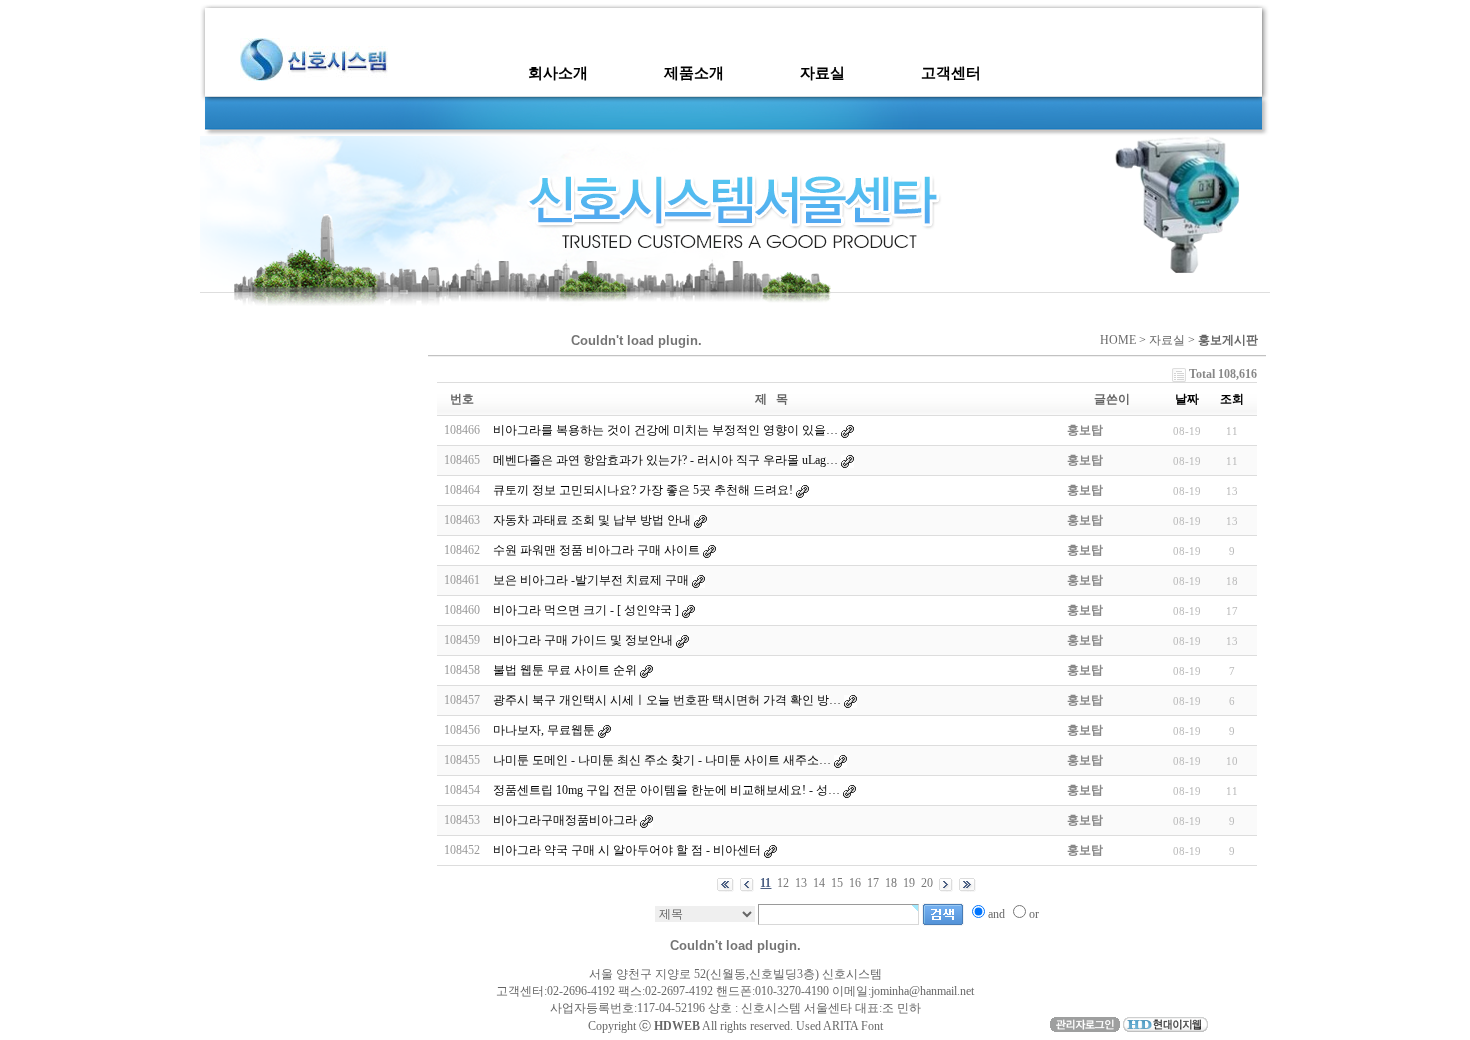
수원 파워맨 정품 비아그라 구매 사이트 (596, 550)
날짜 (1187, 399)
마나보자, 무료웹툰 (544, 730)
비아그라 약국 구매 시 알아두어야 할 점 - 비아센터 (628, 850)
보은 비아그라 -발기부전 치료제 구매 (591, 580)
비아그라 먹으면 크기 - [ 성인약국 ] (586, 610)
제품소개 (694, 73)
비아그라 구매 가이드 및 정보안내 (583, 640)
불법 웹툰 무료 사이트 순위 (565, 670)
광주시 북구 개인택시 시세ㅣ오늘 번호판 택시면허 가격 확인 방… (667, 700)
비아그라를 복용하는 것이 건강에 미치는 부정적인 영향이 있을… (665, 430)
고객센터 (951, 73)
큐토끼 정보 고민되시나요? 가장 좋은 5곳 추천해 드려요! (643, 490)
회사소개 (558, 73)
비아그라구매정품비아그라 (565, 820)
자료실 (822, 73)
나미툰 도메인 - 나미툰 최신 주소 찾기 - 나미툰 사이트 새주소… (662, 760)
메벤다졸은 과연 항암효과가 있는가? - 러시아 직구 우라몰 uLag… (665, 460)
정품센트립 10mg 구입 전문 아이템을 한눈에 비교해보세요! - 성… (666, 790)
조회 (1232, 399)
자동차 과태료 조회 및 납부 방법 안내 (592, 520)
